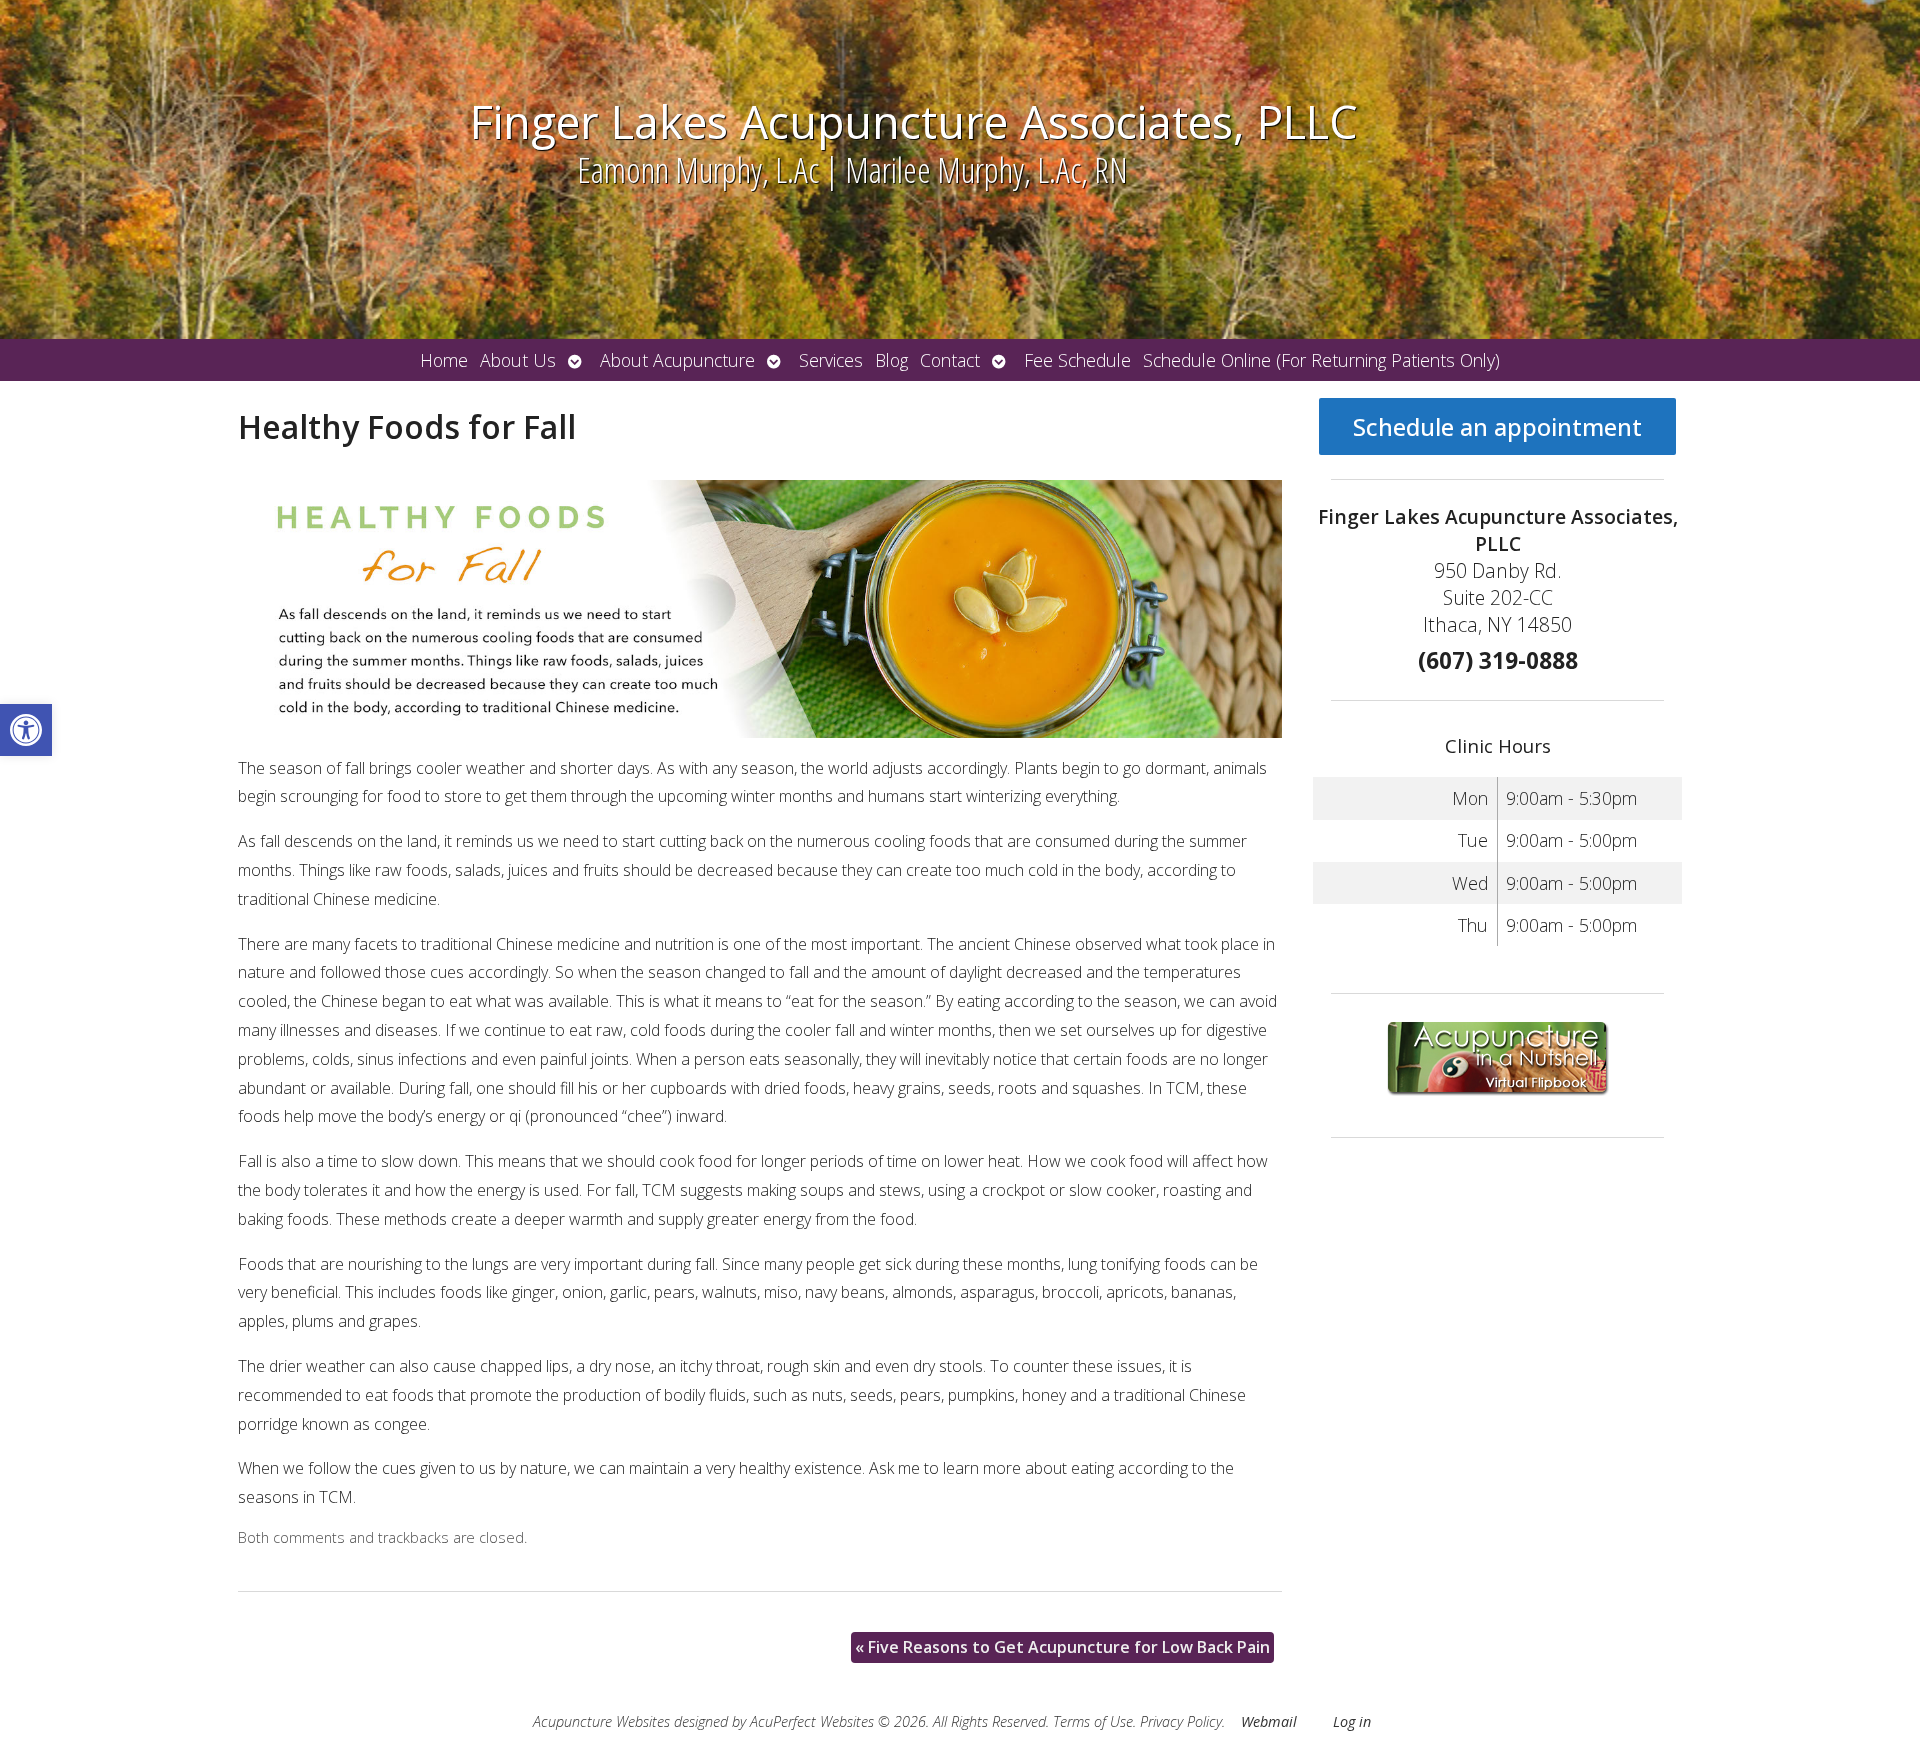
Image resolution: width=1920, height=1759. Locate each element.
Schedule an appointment (1497, 426)
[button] (26, 730)
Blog (891, 360)
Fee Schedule (1077, 360)
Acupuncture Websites (601, 1721)
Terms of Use (1093, 1721)
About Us (518, 360)
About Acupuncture (677, 360)
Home (444, 360)
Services (831, 360)
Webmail (1269, 1721)
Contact (950, 360)
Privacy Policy (1181, 1721)
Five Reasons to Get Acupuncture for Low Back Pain (1062, 1647)
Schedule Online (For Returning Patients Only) (1321, 360)
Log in (1352, 1721)
